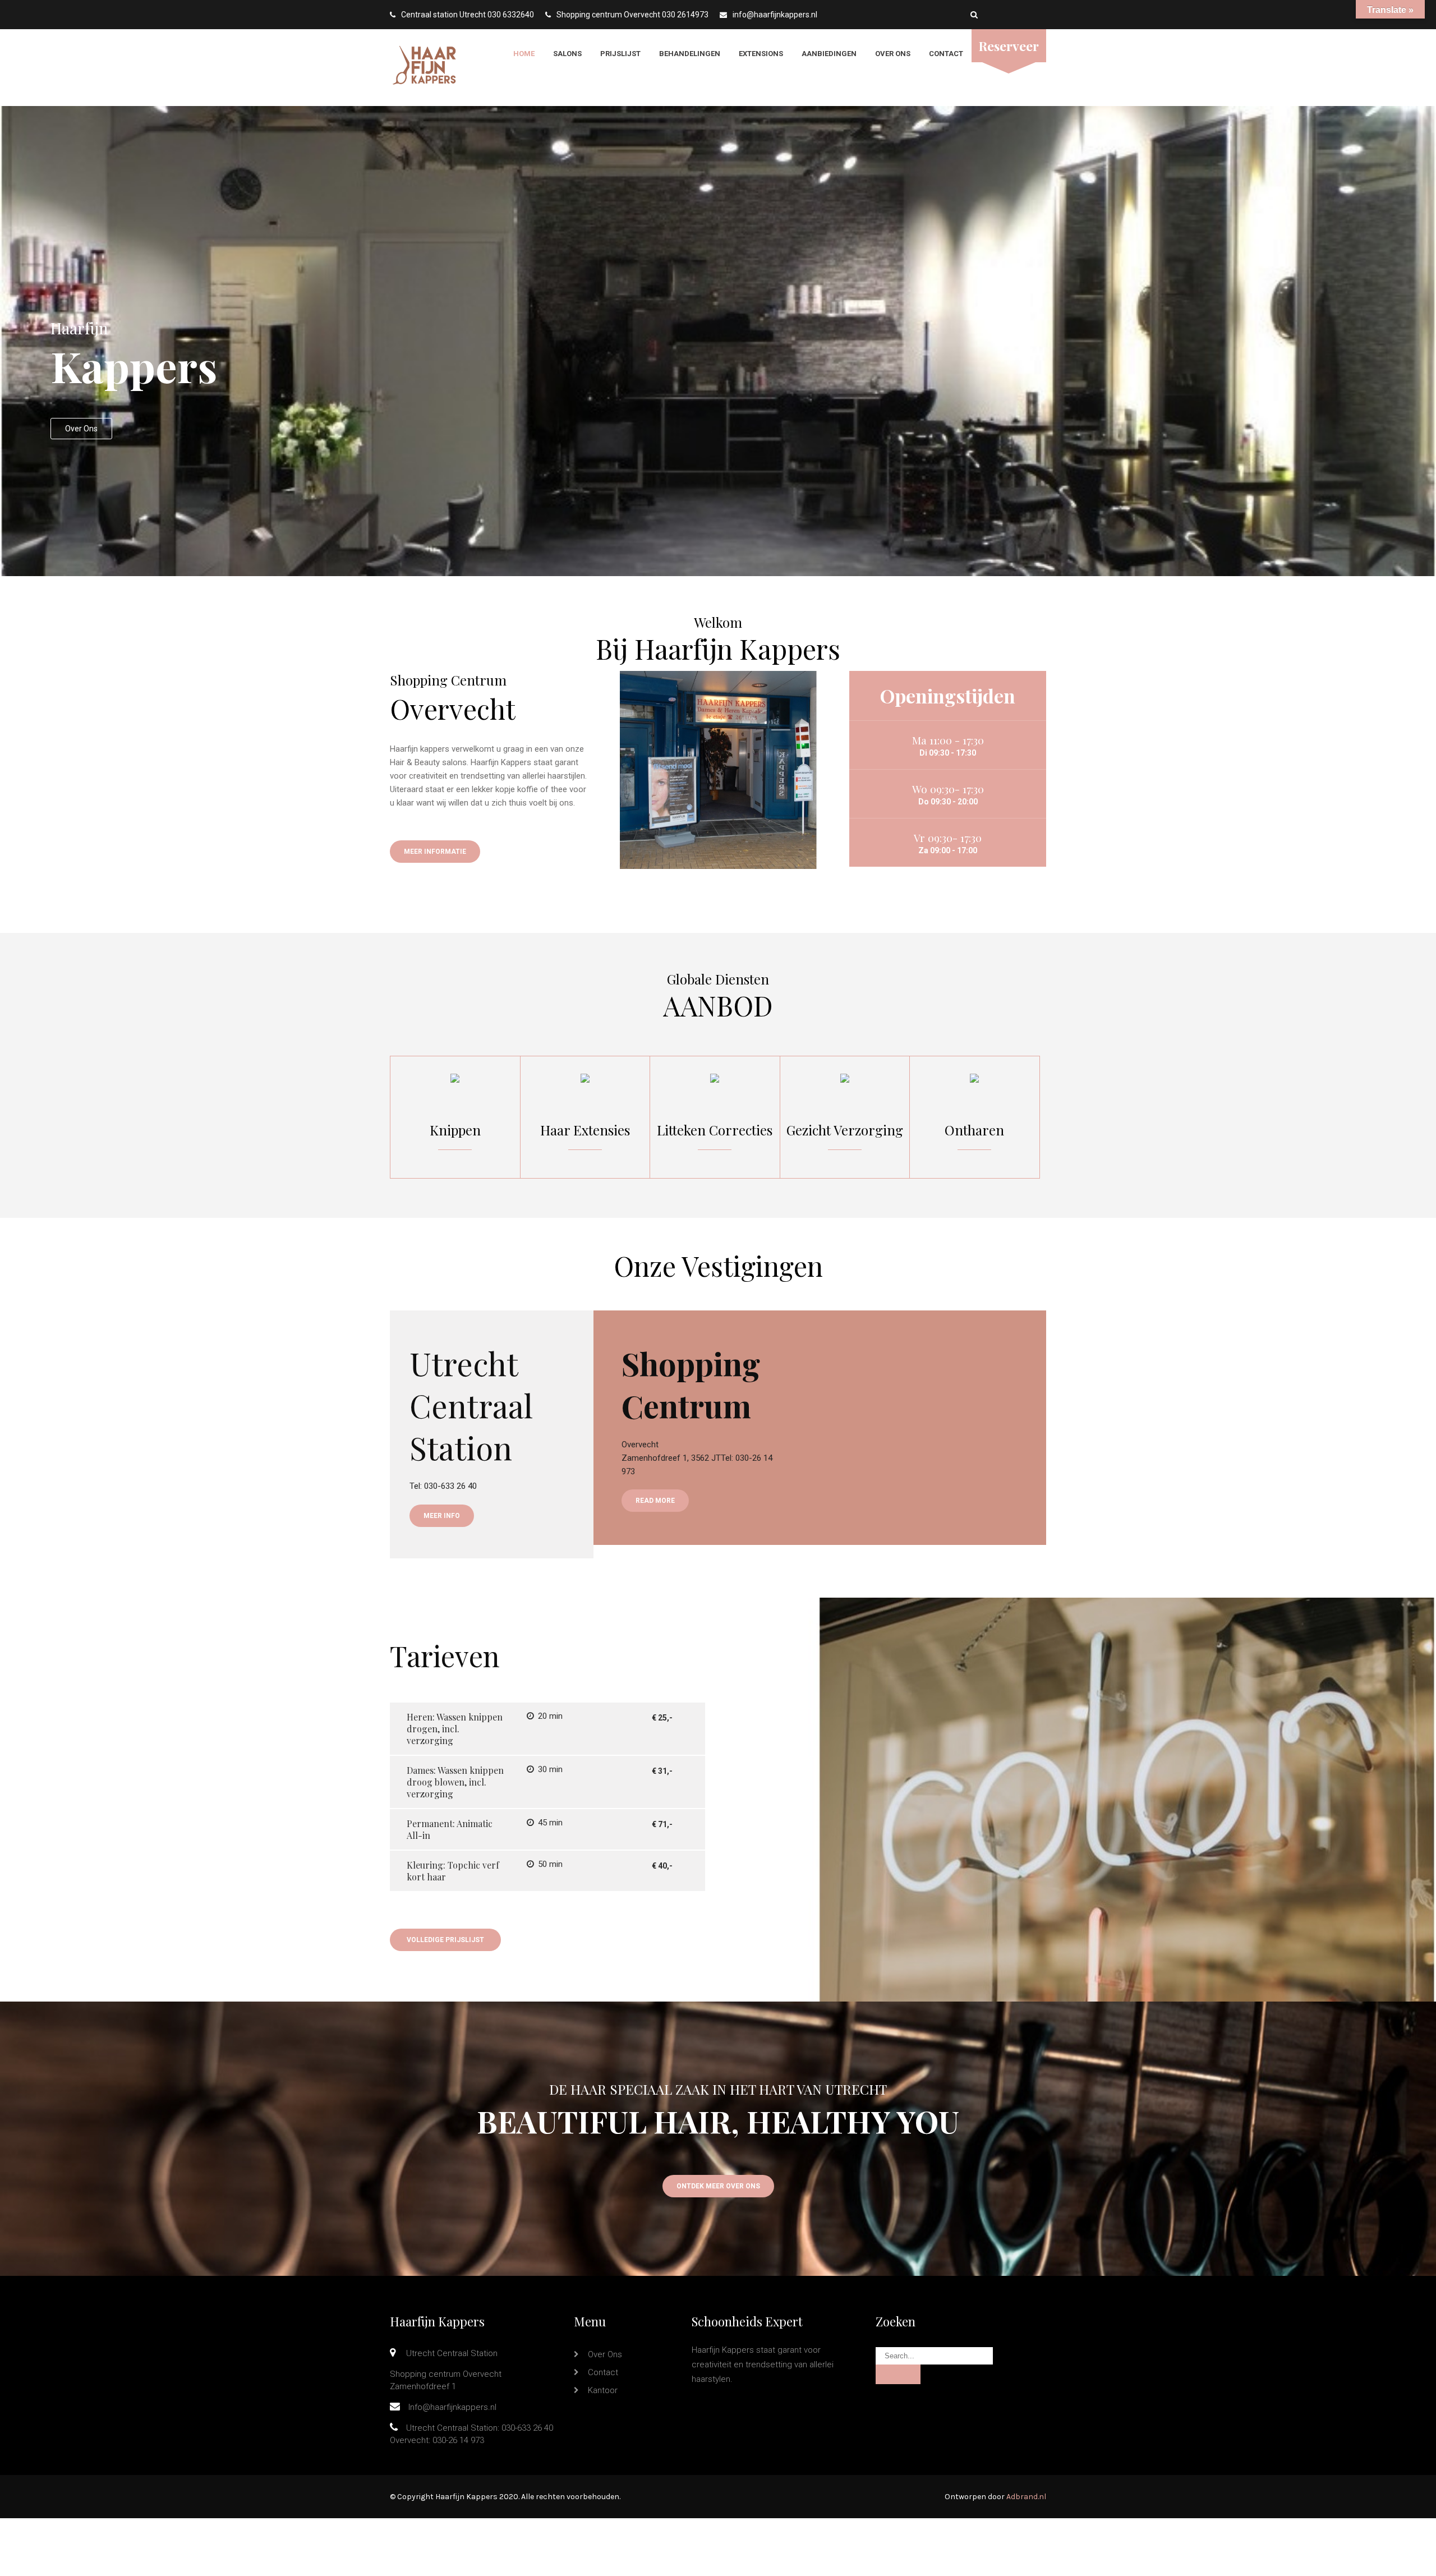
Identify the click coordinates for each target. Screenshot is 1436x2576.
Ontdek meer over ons (718, 2186)
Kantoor (603, 2390)
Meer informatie (435, 852)
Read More (655, 1501)
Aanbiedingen (829, 54)
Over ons (893, 54)
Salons (567, 54)
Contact (946, 54)
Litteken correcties (715, 1130)
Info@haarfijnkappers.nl (452, 2407)
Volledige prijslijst (445, 1940)
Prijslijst (620, 54)
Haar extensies (585, 1130)
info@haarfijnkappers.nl (775, 15)
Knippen (455, 1130)
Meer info (442, 1516)
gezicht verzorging (845, 1130)
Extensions (761, 54)
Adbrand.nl (1026, 2497)
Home (524, 54)
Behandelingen (690, 54)
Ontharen (975, 1130)
